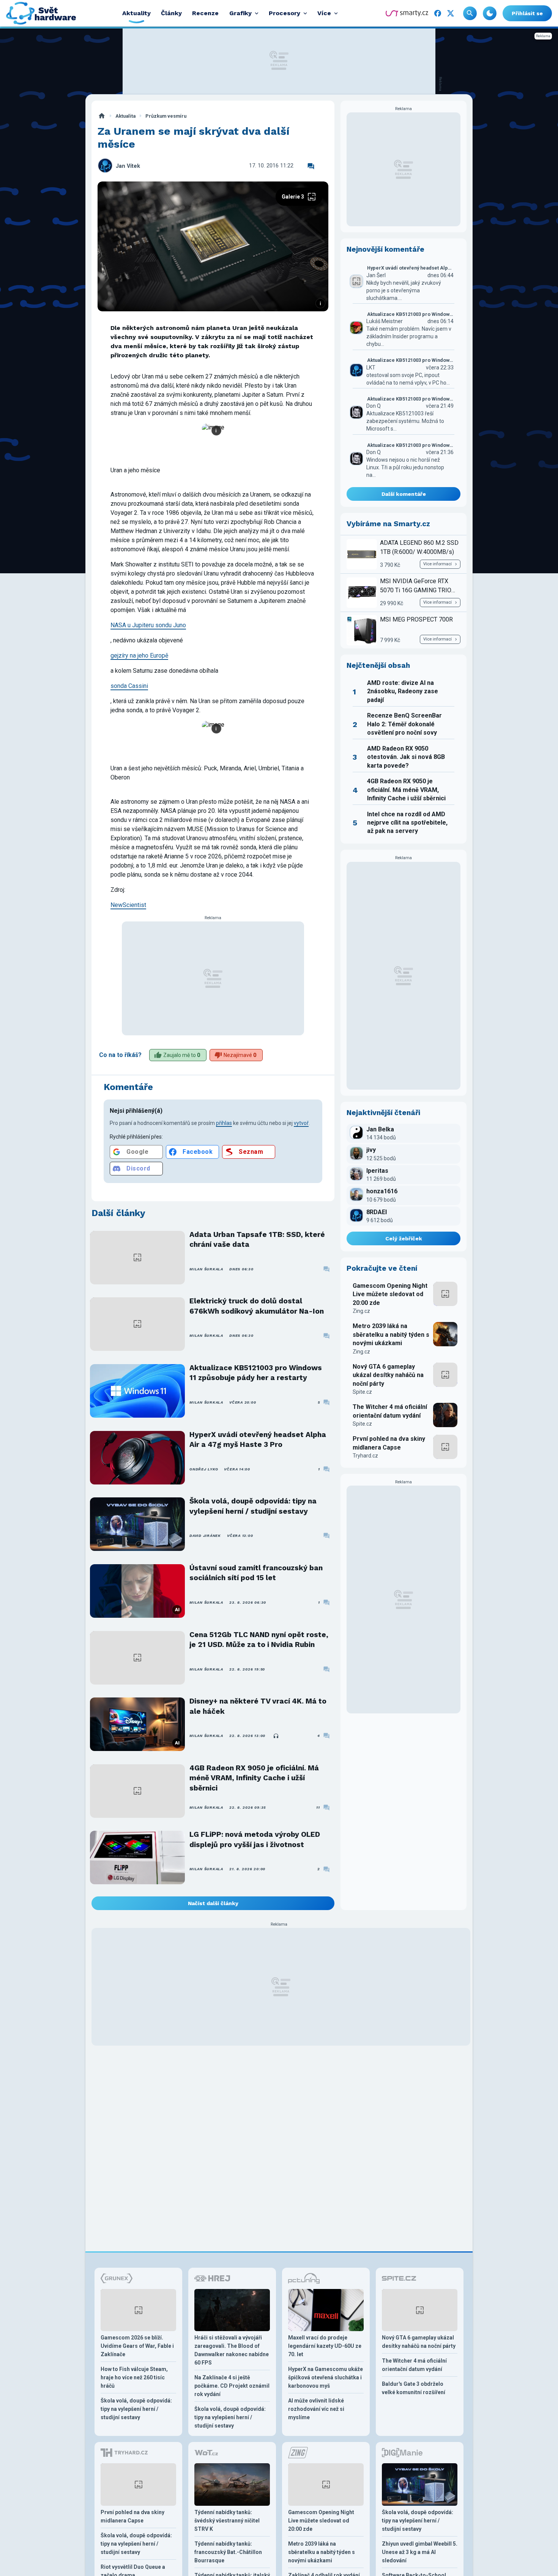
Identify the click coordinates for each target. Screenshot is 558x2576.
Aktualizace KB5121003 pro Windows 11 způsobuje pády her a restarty (256, 1373)
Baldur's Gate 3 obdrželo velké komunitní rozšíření (414, 2388)
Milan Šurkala (206, 1269)
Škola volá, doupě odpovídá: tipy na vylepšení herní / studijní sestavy (253, 1506)
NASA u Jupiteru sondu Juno (148, 625)
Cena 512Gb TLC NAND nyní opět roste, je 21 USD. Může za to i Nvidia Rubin (259, 1640)
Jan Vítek (128, 166)
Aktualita (125, 116)
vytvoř (301, 1123)
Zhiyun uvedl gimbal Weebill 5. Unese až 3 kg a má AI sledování (420, 2552)
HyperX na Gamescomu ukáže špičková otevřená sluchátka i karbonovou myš (325, 2377)
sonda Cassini (129, 686)
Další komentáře (404, 494)
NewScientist (128, 905)
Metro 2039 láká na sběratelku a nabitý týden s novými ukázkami (391, 1335)
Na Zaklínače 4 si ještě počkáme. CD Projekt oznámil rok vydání (232, 2386)
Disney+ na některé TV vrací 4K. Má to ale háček (258, 1706)
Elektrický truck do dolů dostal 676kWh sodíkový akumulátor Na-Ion (257, 1306)
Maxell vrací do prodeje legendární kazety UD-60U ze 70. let (325, 2346)
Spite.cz (362, 1392)
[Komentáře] (311, 166)
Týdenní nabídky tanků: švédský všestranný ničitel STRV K (227, 2521)
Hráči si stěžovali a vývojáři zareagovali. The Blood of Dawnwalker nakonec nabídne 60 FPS (232, 2350)
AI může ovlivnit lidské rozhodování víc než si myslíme (316, 2409)
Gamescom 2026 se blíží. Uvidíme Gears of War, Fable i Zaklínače (137, 2346)
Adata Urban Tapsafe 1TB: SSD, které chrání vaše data (257, 1239)
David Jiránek (205, 1536)
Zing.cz (361, 1311)
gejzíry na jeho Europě (139, 655)
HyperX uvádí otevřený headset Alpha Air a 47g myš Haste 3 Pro (258, 1439)
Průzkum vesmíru (166, 116)
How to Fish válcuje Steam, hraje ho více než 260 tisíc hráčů (134, 2377)
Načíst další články (213, 1903)
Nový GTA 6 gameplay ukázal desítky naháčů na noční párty (388, 1375)
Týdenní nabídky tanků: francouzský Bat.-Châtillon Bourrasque (228, 2552)
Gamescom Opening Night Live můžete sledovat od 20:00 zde (390, 1294)
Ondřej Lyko (204, 1469)
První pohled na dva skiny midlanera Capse (389, 1443)
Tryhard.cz (365, 1456)
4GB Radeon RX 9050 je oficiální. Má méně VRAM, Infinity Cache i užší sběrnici (254, 1778)
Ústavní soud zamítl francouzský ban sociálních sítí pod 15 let (256, 1573)
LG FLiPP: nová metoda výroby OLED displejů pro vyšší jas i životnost (255, 1839)
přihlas (224, 1123)
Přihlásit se (527, 13)
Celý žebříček (404, 1238)
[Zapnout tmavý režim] (490, 13)
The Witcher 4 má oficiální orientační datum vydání (390, 1411)
